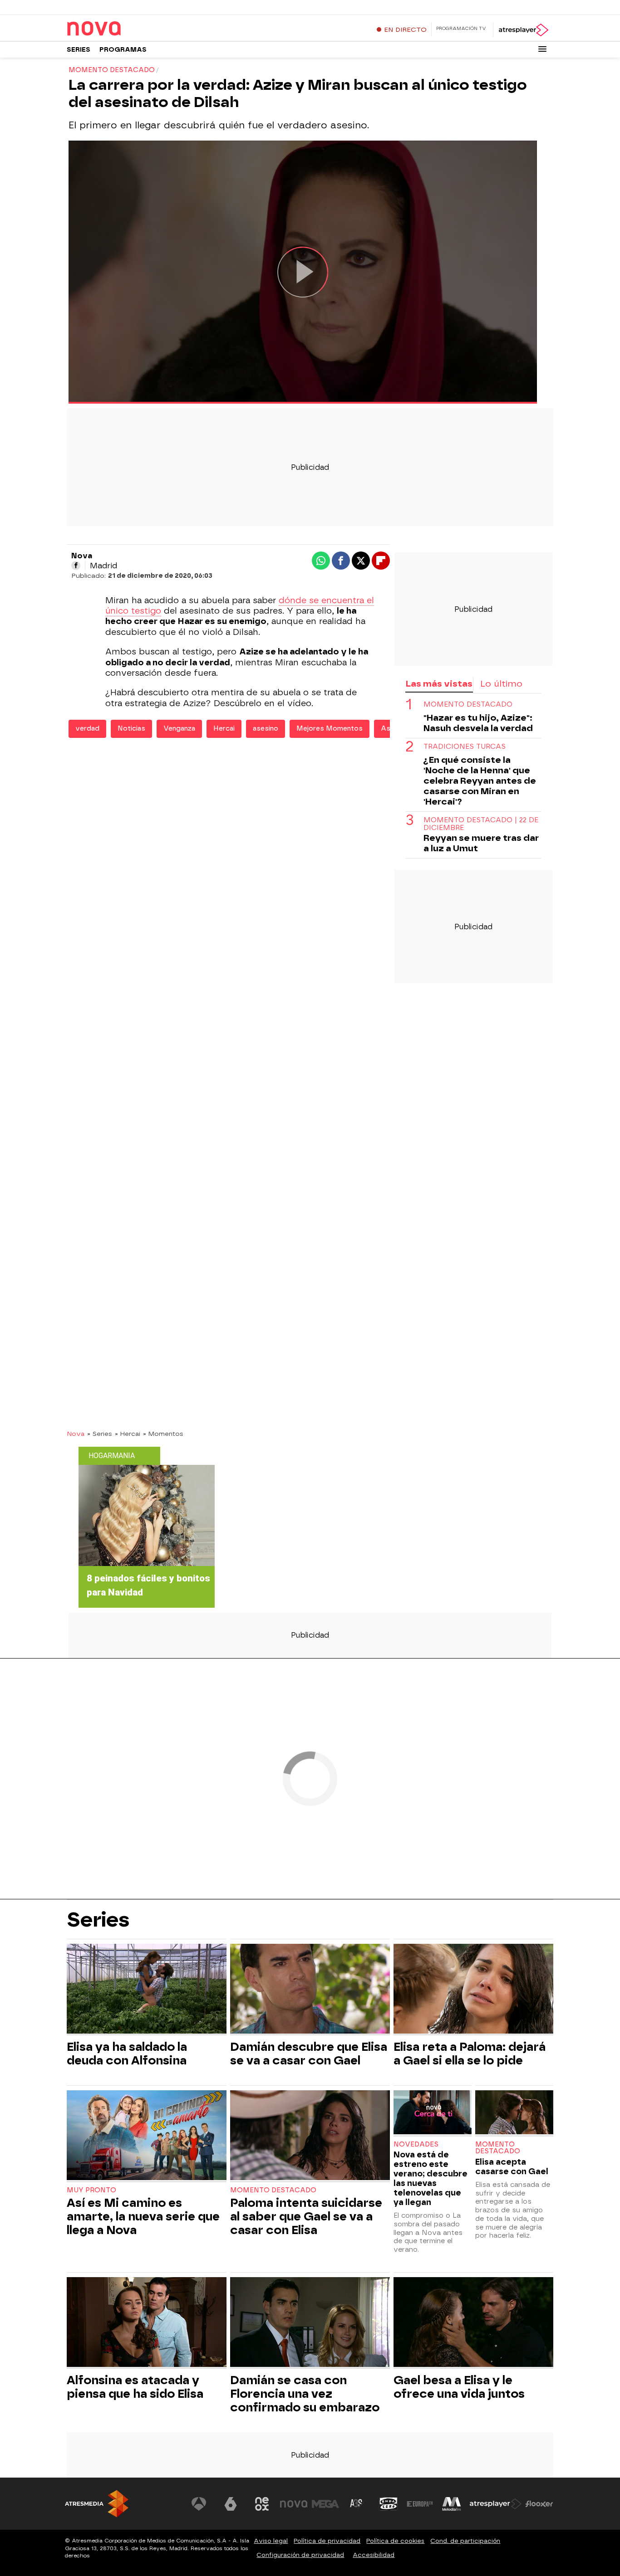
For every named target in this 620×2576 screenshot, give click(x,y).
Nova (76, 1434)
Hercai (224, 729)
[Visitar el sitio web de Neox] (262, 2504)
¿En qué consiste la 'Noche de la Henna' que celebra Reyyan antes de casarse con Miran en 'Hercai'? (480, 780)
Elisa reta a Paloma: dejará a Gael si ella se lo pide (470, 2054)
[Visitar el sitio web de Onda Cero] (389, 2504)
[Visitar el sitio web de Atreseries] (357, 2504)
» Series (100, 1434)
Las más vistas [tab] (439, 684)
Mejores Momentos (330, 729)
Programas (123, 50)
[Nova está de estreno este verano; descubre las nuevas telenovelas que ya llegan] (433, 2113)
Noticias (131, 729)
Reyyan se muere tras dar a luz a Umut (481, 843)
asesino (266, 729)
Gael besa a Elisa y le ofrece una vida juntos (459, 2387)
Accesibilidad (374, 2555)
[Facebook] (76, 566)
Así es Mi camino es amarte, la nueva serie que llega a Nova (143, 2216)
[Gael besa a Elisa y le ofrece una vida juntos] (473, 2323)
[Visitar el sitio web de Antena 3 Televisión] (199, 2504)
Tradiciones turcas (465, 746)
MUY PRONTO (91, 2190)
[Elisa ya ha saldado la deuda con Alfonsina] (147, 1990)
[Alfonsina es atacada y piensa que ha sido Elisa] (147, 2323)
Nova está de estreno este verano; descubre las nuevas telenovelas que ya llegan (431, 2178)
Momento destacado (468, 704)
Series (79, 50)
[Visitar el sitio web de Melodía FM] (452, 2504)
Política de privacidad (327, 2541)
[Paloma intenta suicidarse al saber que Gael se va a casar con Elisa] (310, 2136)
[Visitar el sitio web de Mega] (325, 2504)
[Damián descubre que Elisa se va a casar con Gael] (310, 1990)
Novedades (416, 2144)
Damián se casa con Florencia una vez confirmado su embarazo (305, 2394)
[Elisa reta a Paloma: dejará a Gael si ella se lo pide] (473, 1990)
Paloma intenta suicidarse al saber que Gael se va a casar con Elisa (306, 2216)
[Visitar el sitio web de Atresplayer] (496, 2504)
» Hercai (128, 1434)
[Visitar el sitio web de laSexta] (231, 2504)
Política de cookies (395, 2541)
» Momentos (163, 1434)
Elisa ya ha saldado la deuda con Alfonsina (127, 2054)
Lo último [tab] (501, 684)
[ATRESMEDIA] (97, 2504)
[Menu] (542, 49)
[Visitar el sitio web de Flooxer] (539, 2504)
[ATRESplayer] (523, 30)
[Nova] (123, 29)
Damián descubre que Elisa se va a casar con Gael (309, 2054)
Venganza (179, 729)
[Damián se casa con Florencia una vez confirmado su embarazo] (310, 2323)
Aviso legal (271, 2541)
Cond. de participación (465, 2541)
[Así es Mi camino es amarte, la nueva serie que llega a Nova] (147, 2136)
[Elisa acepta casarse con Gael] (514, 2113)
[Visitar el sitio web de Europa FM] (420, 2504)
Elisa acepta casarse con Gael (512, 2166)
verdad (87, 729)
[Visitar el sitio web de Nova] (294, 2504)
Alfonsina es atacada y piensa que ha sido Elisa (135, 2387)
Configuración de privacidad (300, 2555)
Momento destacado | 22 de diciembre (481, 824)
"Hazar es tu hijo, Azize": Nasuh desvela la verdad (478, 722)
